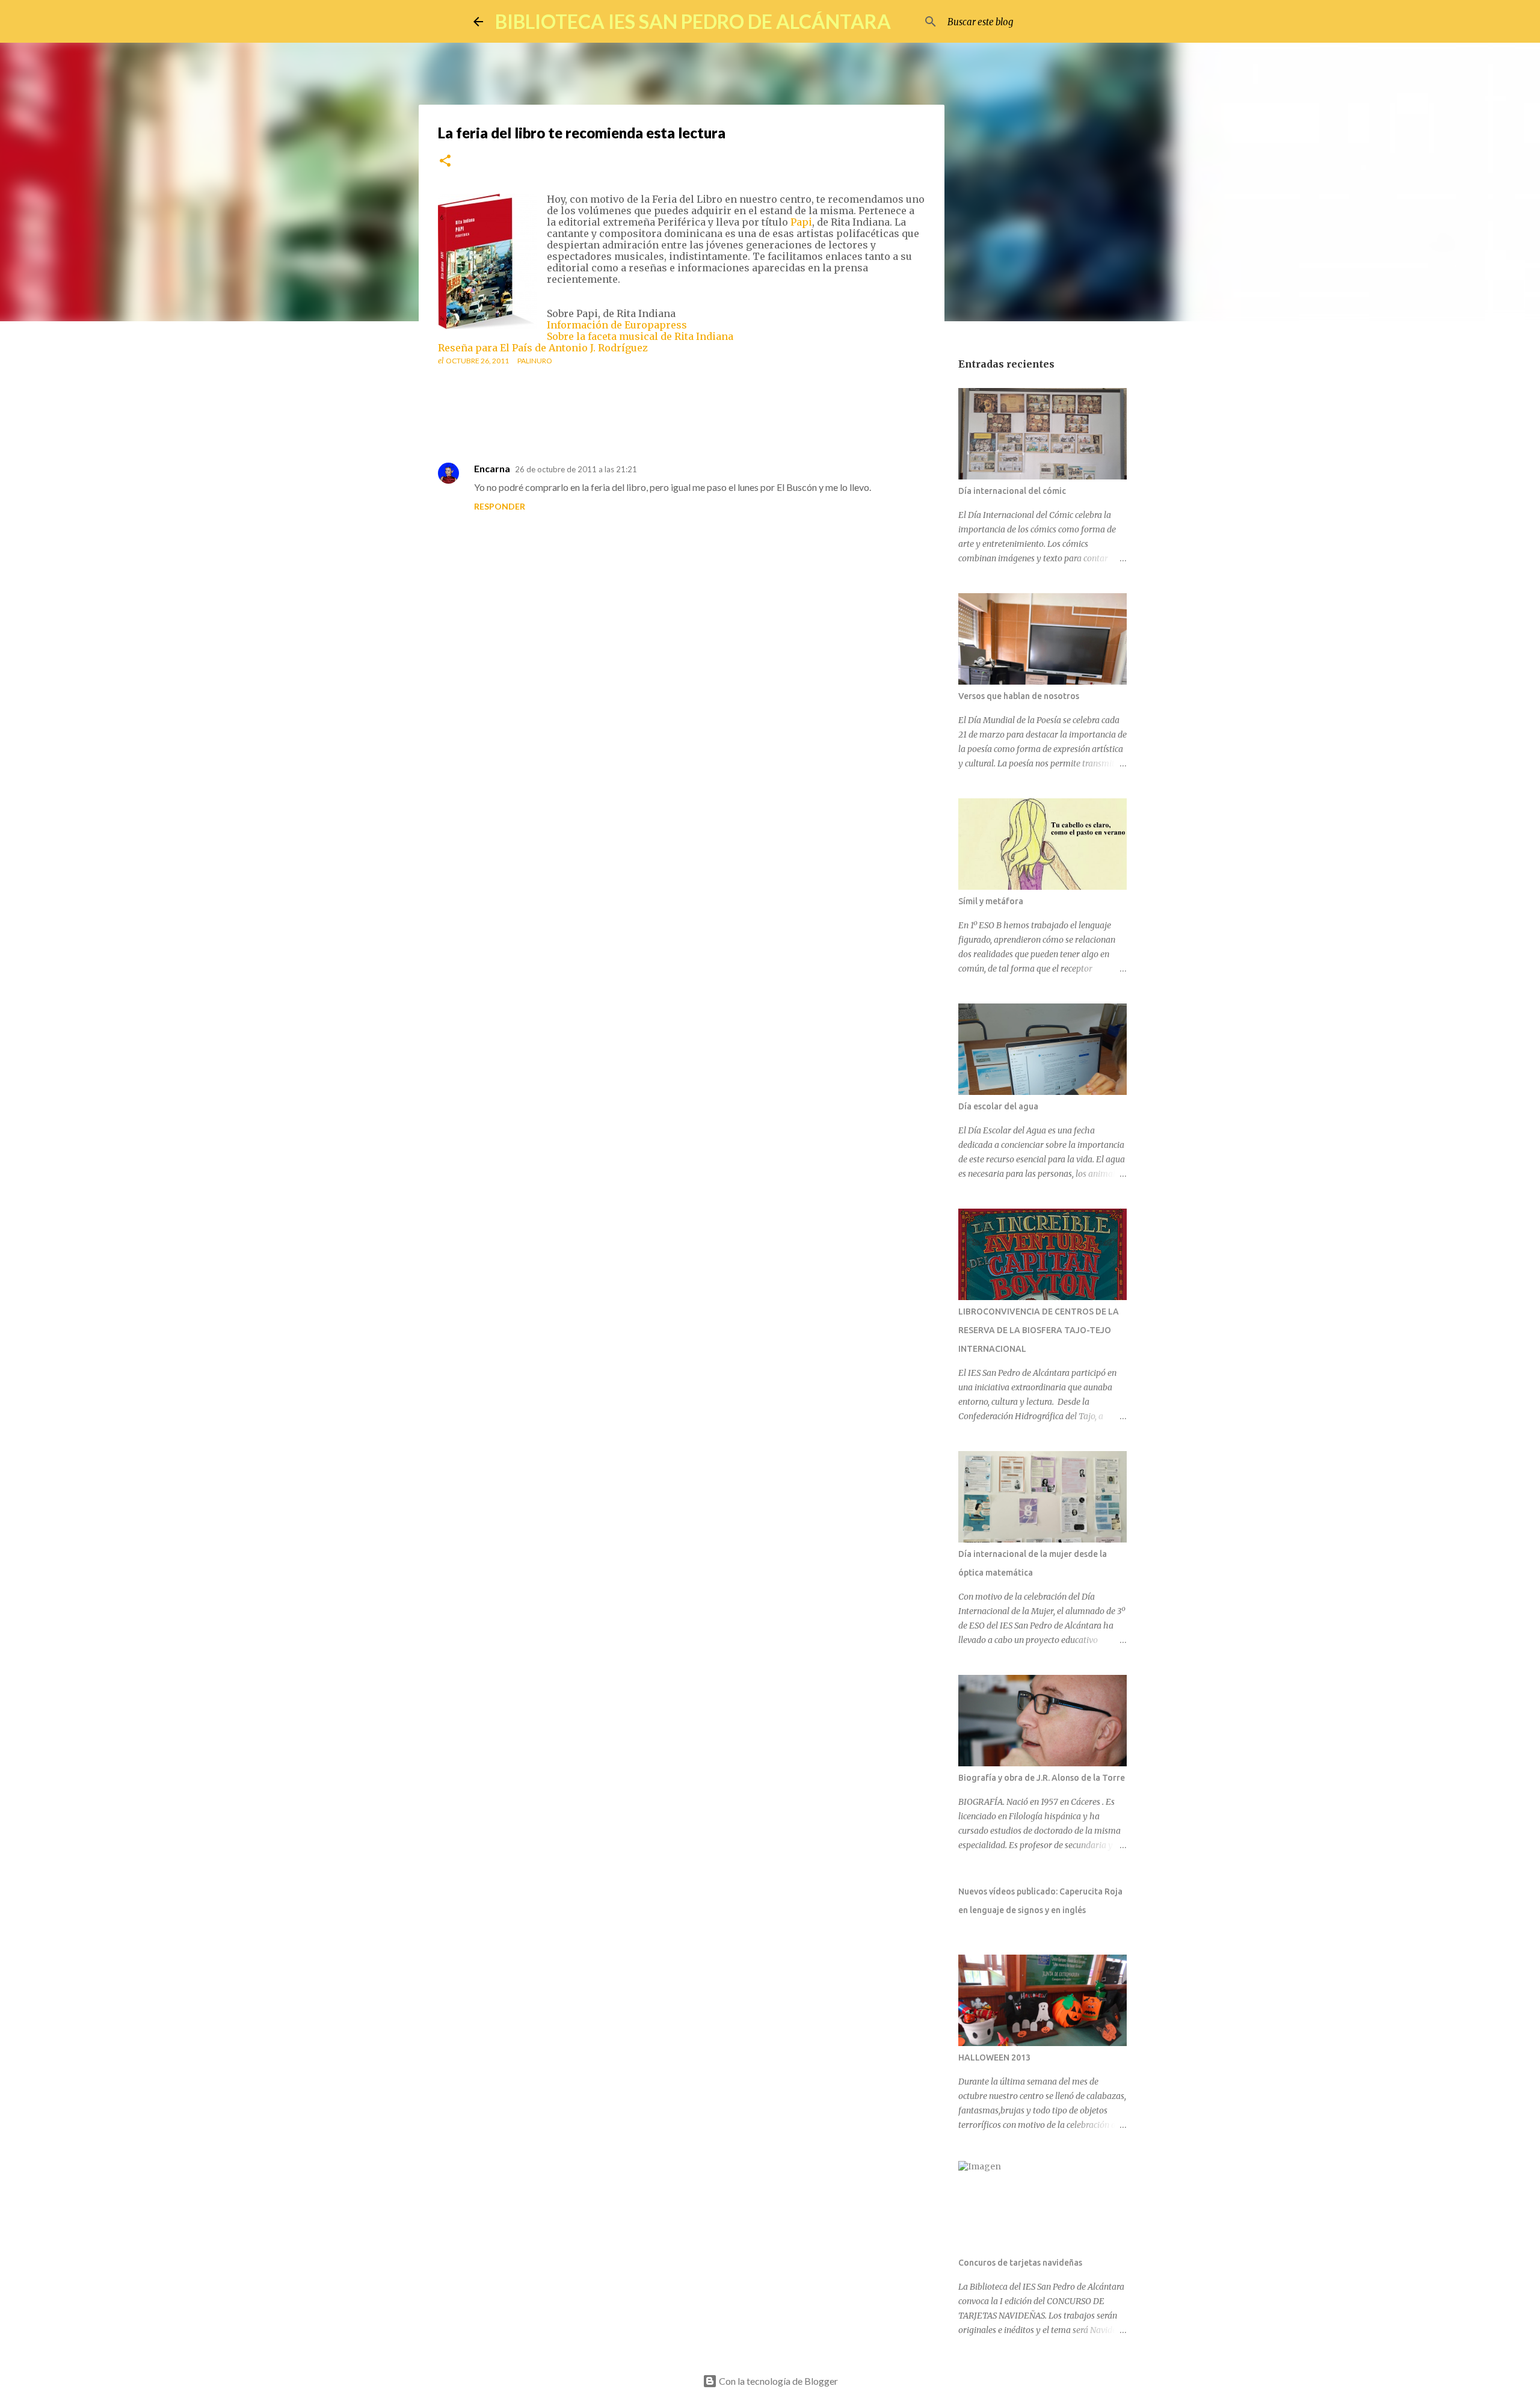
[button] (445, 162)
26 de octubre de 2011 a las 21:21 (576, 469)
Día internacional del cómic (1012, 491)
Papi (801, 222)
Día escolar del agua (998, 1106)
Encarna (492, 468)
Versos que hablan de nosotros (1019, 696)
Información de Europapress (617, 325)
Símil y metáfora (991, 901)
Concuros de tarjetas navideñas (1020, 2263)
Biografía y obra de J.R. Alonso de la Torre (1042, 1778)
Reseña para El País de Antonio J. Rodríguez (543, 348)
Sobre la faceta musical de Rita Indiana (640, 336)
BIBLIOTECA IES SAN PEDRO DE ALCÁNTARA (693, 21)
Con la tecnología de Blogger (778, 2381)
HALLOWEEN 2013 (994, 2057)
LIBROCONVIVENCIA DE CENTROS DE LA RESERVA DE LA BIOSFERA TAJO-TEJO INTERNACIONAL (1039, 1330)
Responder (500, 506)
